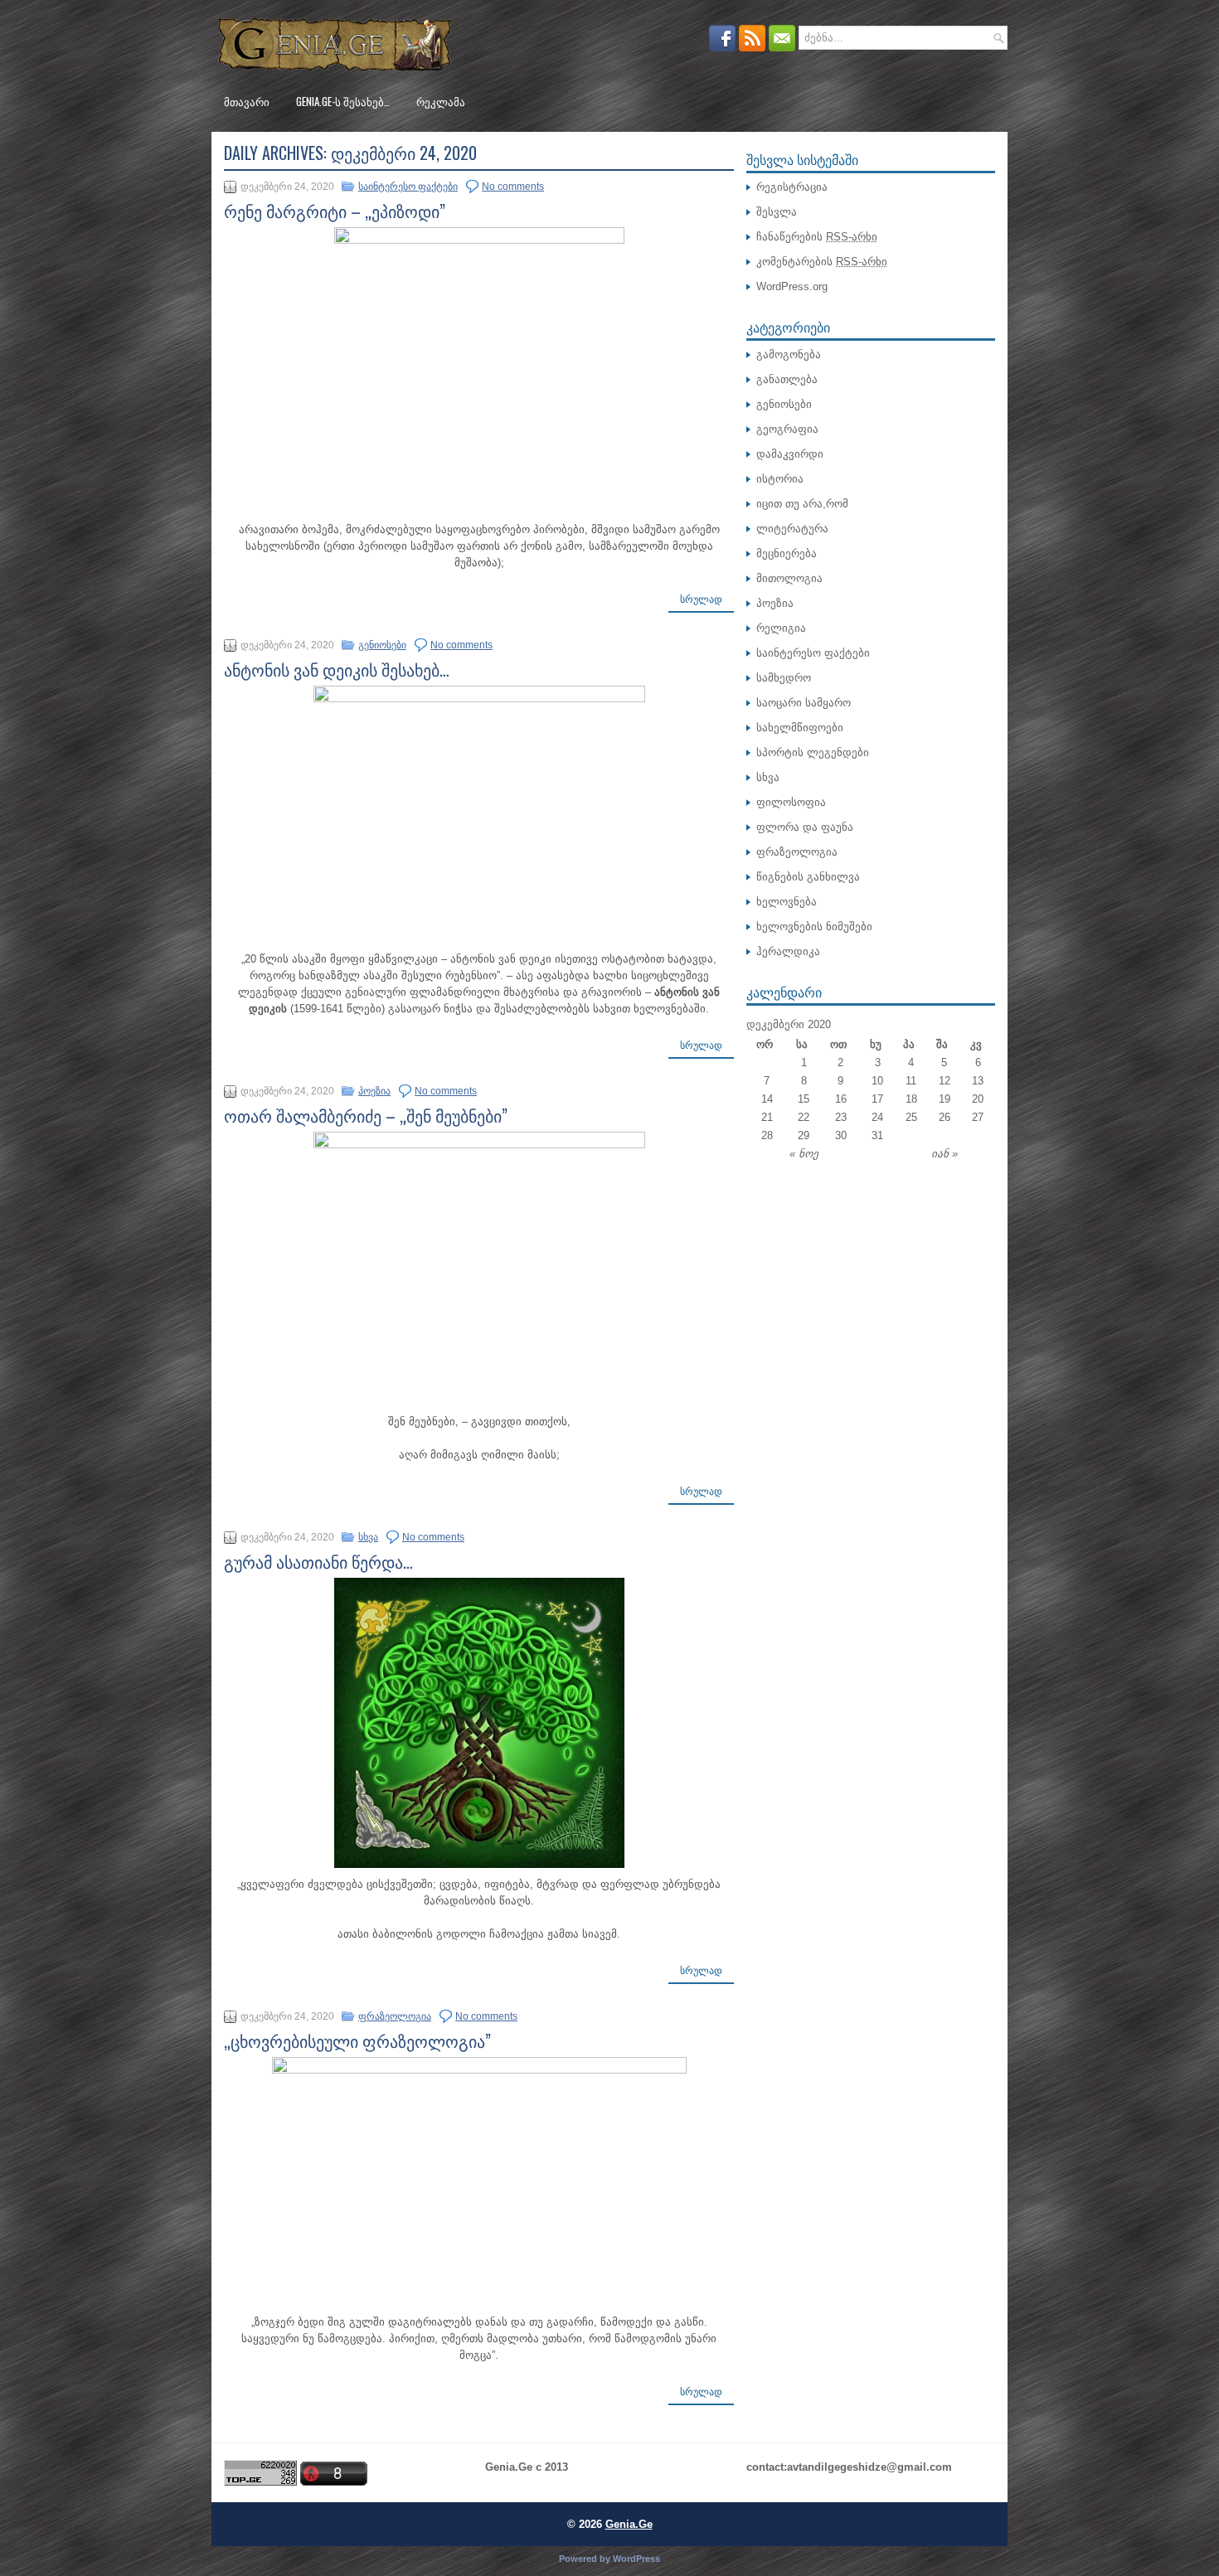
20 (978, 1099)
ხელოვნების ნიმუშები (814, 927)
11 (911, 1081)
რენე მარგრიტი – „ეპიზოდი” (335, 211)
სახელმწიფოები (800, 728)
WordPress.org (792, 286)
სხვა (368, 1537)
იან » (945, 1154)
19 (945, 1099)
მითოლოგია (789, 578)
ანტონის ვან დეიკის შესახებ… (337, 669)
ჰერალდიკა (788, 951)
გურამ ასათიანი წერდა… (318, 1561)
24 (877, 1117)
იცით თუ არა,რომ (802, 504)
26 (945, 1117)
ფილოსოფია (791, 802)
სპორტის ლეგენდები (813, 752)
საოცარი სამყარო (804, 703)
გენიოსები (382, 645)
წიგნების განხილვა (808, 877)
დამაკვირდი (790, 454)
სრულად (701, 599)
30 (841, 1135)
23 (841, 1117)
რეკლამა (441, 101)
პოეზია (374, 1091)
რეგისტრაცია (792, 187)
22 (804, 1117)
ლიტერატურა (792, 529)
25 (911, 1117)
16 (841, 1099)
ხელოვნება (787, 902)
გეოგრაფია (787, 429)
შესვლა (777, 212)
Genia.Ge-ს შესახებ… (343, 101)
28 (767, 1135)
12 (945, 1081)
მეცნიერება (787, 553)
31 (877, 1135)
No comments (513, 187)
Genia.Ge (629, 2524)
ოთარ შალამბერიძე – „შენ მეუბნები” (366, 1115)
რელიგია (781, 628)
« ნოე (804, 1154)
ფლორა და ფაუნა (805, 827)
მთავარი (247, 101)
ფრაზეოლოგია (395, 2016)
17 (877, 1099)
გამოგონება (789, 354)
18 (911, 1099)
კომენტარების (822, 262)
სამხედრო (784, 678)
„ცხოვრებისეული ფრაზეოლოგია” (357, 2040)
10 (877, 1081)
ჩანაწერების (817, 237)
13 (978, 1081)
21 (767, 1117)
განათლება (787, 379)
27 (978, 1117)
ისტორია (780, 479)
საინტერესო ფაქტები (408, 187)
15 (804, 1099)
